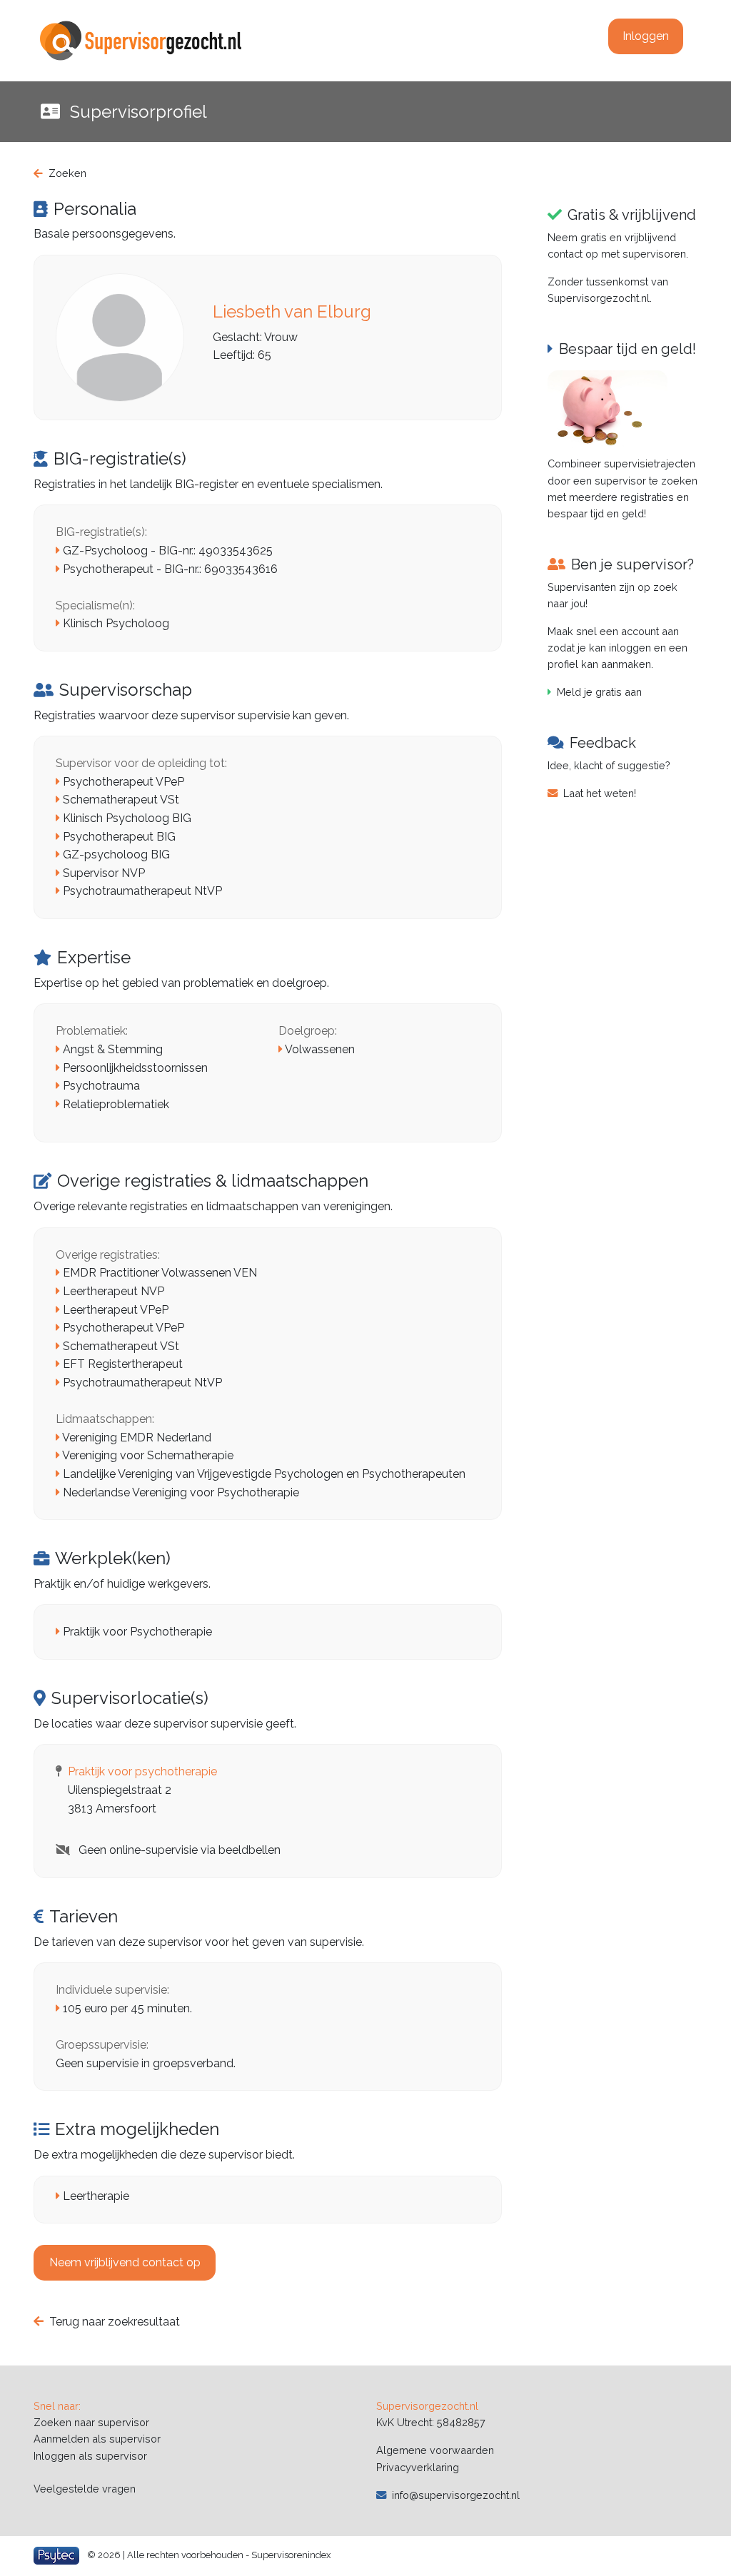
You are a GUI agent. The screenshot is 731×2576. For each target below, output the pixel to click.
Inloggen (646, 36)
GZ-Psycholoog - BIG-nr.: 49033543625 (168, 551)
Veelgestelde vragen (85, 2489)
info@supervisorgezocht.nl (456, 2495)
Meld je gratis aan (599, 692)
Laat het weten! (600, 793)
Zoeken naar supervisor (91, 2422)
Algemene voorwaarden (435, 2450)
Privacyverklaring (418, 2467)
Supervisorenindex (291, 2554)
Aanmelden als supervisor (97, 2439)
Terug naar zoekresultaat (115, 2322)
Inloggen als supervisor (90, 2456)
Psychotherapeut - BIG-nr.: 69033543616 (170, 569)
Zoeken (67, 173)
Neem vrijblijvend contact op (125, 2262)
